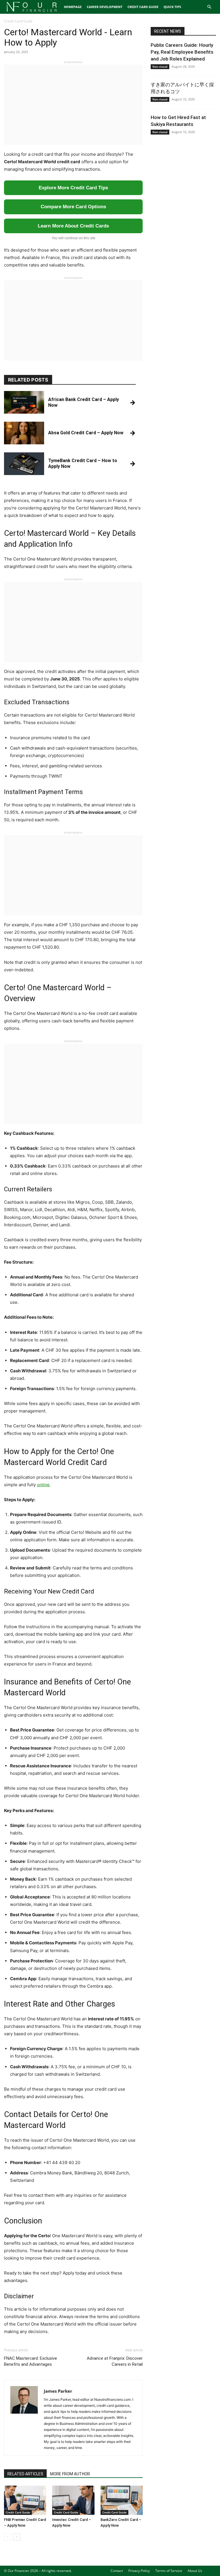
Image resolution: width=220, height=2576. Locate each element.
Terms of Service (169, 2571)
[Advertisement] (73, 105)
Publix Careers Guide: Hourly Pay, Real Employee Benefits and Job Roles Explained (182, 52)
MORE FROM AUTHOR (70, 2474)
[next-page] (17, 2537)
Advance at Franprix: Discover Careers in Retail (115, 2361)
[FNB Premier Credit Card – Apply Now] (25, 2500)
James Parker (58, 2391)
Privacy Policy (139, 2571)
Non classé (160, 67)
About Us (195, 2571)
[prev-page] (8, 2537)
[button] (209, 7)
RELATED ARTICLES (25, 2474)
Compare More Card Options (73, 207)
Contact (117, 2571)
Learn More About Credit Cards (73, 226)
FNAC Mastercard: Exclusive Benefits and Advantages (31, 2361)
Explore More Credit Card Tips (73, 188)
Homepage (73, 7)
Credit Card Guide (143, 7)
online (43, 1485)
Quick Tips (172, 7)
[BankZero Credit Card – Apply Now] (122, 2500)
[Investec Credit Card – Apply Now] (73, 2500)
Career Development (105, 7)
